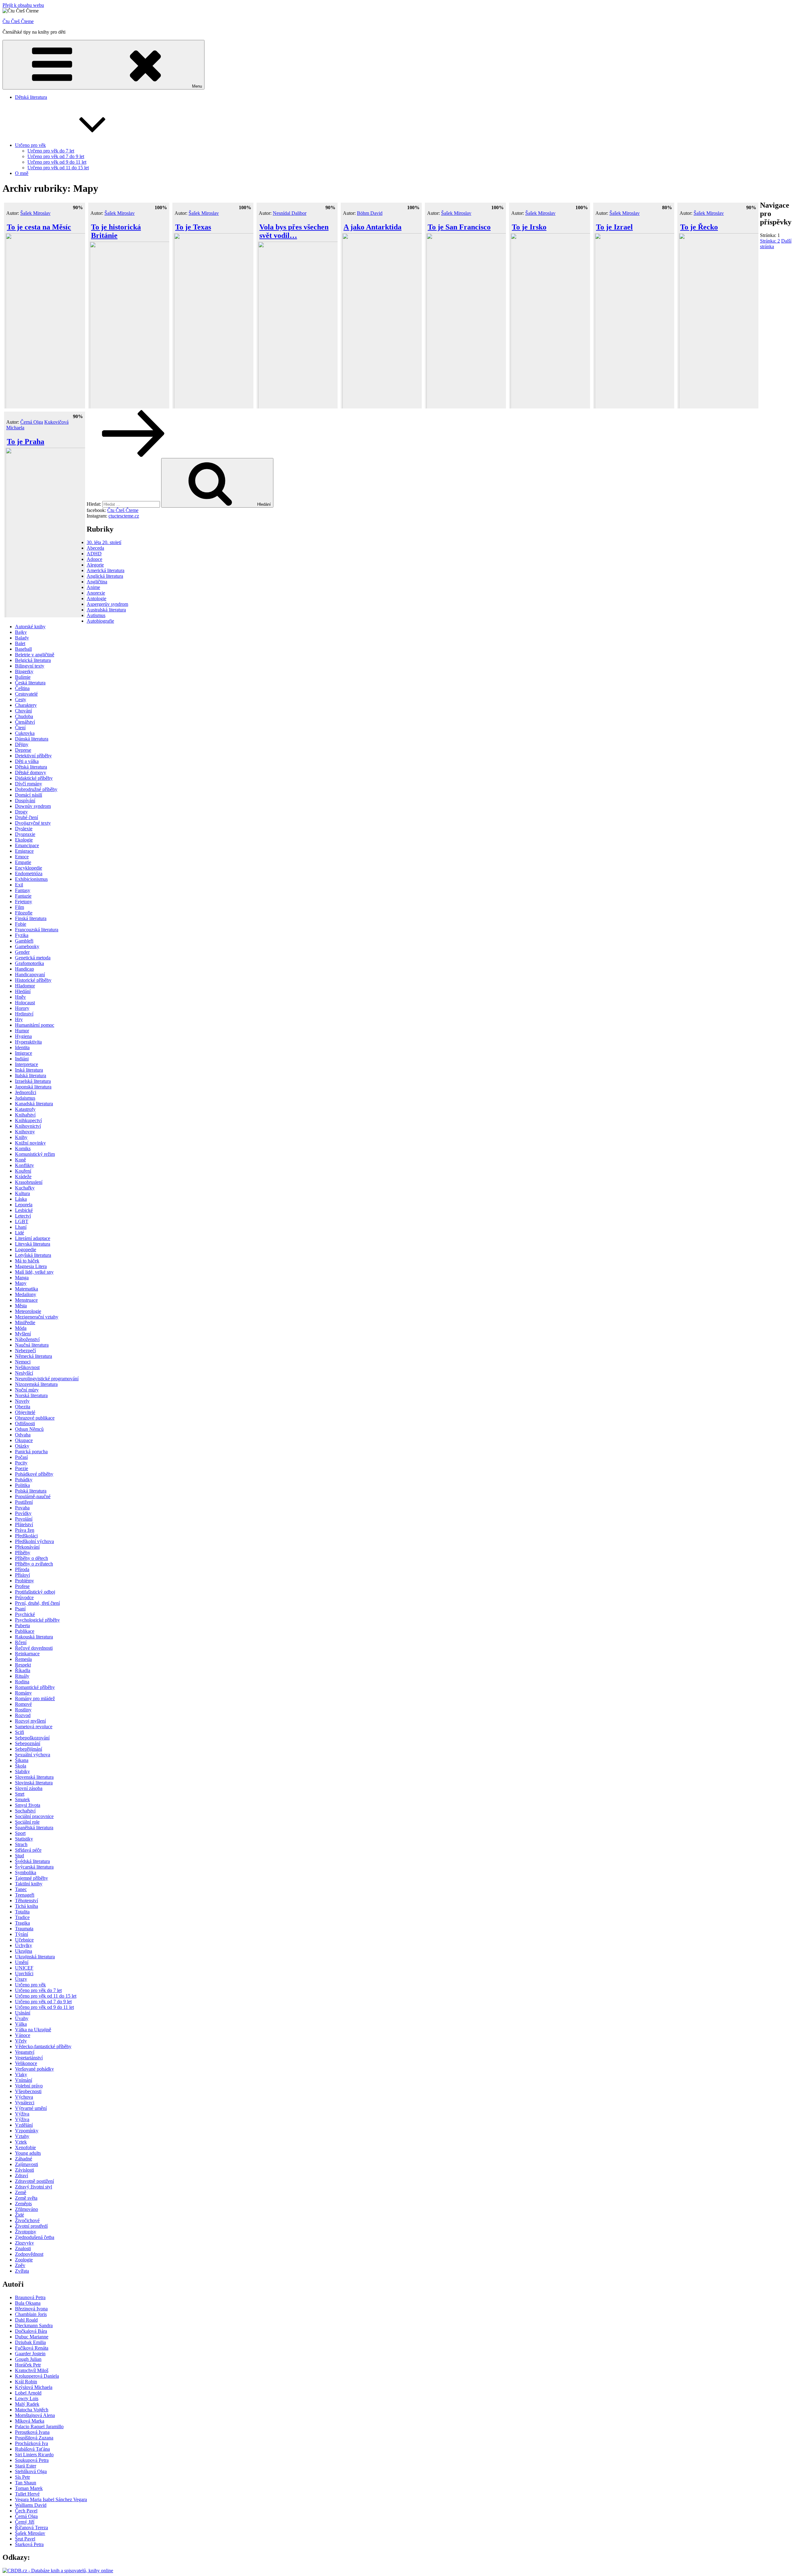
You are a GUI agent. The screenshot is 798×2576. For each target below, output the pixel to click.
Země (21, 2192)
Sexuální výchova (33, 1755)
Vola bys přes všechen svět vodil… (294, 231)
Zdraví (22, 2176)
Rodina (22, 1682)
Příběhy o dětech (31, 1558)
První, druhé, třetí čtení (37, 1603)
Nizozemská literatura (36, 1384)
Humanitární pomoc (35, 1025)
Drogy (21, 812)
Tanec (21, 1889)
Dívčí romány (29, 784)
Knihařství (25, 1115)
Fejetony (24, 902)
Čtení (20, 728)
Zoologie (24, 2260)
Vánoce (23, 2035)
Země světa (26, 2198)
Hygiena (23, 1036)
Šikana (22, 1760)
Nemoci (23, 1362)
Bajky (21, 632)
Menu (197, 86)
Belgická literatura (33, 660)
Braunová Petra (30, 2297)
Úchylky (24, 1945)
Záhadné (24, 2159)
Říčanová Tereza (31, 2528)
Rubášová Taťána (32, 2449)
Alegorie (95, 565)
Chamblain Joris (31, 2314)
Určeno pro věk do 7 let (51, 151)
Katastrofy (25, 1109)
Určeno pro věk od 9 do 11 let (57, 162)
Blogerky (24, 671)
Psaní (20, 1609)
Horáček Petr (28, 2365)
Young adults (28, 2153)
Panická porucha (31, 1452)
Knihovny (25, 1132)
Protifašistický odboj (35, 1592)
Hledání (23, 991)
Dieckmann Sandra (34, 2325)
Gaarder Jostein (30, 2354)
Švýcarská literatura (34, 1867)
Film (19, 907)
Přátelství (24, 1524)
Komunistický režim (35, 1154)
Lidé (19, 1233)
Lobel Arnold (28, 2393)
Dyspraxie (25, 834)
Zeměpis (23, 2204)
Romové (23, 1704)
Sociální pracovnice (34, 1816)
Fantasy (23, 890)
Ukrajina (24, 1951)
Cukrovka (25, 733)
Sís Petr (22, 2477)
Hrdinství (24, 1014)
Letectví (23, 1216)
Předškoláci (26, 1536)
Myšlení (23, 1334)
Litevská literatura (33, 1244)
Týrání (22, 1934)
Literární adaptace (33, 1238)
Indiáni (22, 1059)
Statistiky (24, 1839)
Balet (20, 643)
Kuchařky (25, 1188)
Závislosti (24, 2170)
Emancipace (27, 845)
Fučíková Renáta (32, 2348)
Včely (21, 2041)
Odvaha (23, 1435)
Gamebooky (27, 946)
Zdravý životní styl (34, 2187)
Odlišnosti (25, 1423)
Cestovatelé (26, 694)
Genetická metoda (33, 958)
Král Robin (26, 2382)
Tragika (22, 1923)
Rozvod (23, 1715)
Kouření (23, 1171)
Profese (22, 1586)
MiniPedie (25, 1322)
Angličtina (97, 582)
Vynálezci (25, 2103)
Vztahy (22, 2136)
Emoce (22, 857)
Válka (21, 2024)
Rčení (21, 1642)
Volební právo (29, 2086)
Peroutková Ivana (32, 2432)
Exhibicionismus (31, 879)
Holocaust (25, 1003)
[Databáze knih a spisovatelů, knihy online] (58, 2571)
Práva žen (25, 1530)
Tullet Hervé (27, 2494)
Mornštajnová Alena (35, 2415)
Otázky (22, 1446)
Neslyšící (24, 1373)
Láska (21, 1199)
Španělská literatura (34, 1828)
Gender (22, 952)
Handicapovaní (30, 974)
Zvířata (22, 2271)
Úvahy (22, 2018)
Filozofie (24, 913)
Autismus (96, 615)
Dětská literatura (31, 97)
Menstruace (26, 1300)
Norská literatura (31, 1395)
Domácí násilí (29, 795)
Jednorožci (26, 1092)
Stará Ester (26, 2466)
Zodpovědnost (29, 2254)
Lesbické (24, 1210)
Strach (21, 1844)
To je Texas (193, 227)
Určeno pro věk (30, 145)
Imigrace (24, 1053)
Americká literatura (106, 570)
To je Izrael (614, 227)
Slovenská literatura (34, 1777)
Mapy (21, 1283)
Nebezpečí (25, 1351)
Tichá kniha (26, 1906)
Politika (22, 1485)
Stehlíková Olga (31, 2471)
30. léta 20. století (104, 542)
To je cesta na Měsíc (39, 227)
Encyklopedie (29, 868)
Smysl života (28, 1805)
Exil (19, 885)
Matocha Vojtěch (32, 2410)
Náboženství (27, 1339)
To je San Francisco (459, 227)
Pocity (21, 1463)
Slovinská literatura (34, 1783)
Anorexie (96, 593)
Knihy (21, 1137)
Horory (22, 1008)
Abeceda (95, 548)
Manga (22, 1278)
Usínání (23, 2013)
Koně (20, 1160)
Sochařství (25, 1811)
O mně (22, 173)
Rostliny (23, 1710)
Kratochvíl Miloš (32, 2370)
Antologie (96, 598)
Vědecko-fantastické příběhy (43, 2046)
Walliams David (31, 2505)
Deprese (23, 750)
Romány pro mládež (35, 1698)
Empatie (23, 862)
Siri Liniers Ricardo (34, 2455)
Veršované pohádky (34, 2069)
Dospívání (25, 801)
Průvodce (24, 1597)
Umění (22, 1962)
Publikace (25, 1631)
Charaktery (26, 705)
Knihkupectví (28, 1120)
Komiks (23, 1148)
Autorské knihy (30, 627)
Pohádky (24, 1480)
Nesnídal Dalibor (290, 213)
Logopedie (26, 1249)
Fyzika (22, 935)
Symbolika (26, 1872)
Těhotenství (26, 1901)
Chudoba (24, 716)
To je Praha (26, 441)
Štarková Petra (29, 2544)
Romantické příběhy (35, 1687)
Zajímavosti (26, 2164)
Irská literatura (29, 1070)
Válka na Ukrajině (33, 2030)
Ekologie (24, 840)
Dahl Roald (26, 2320)
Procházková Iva (31, 2443)
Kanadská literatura (34, 1104)
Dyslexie (24, 829)
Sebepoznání (28, 1743)
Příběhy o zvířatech (34, 1564)
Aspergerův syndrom (107, 604)
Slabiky (22, 1771)
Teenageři (25, 1895)
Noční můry (27, 1390)
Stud (19, 1856)
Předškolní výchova (34, 1541)
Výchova (24, 2097)
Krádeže (23, 1177)
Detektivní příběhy (33, 756)
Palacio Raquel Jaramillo (39, 2426)
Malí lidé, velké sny (34, 1272)
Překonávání (27, 1547)
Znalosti (23, 2248)
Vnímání (24, 2080)
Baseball (23, 649)
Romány (23, 1693)
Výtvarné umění (31, 2108)
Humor (22, 1031)
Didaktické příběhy (34, 778)
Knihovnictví (28, 1126)
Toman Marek (29, 2488)
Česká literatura (30, 683)
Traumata (24, 1929)
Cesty (21, 699)
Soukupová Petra (32, 2460)
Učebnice (24, 1940)
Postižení (24, 1502)
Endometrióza (29, 873)
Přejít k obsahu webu (23, 5)
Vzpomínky (27, 2131)
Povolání (24, 1519)
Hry (19, 1019)
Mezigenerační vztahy (37, 1317)
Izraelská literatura (33, 1081)
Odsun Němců (29, 1429)
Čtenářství (25, 722)
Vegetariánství (29, 2058)
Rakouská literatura (34, 1637)
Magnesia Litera (31, 1266)
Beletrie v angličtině (35, 655)
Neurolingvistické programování (47, 1379)
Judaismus (25, 1098)
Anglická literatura (105, 576)
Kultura (22, 1193)
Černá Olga (32, 422)
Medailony (26, 1294)
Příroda (22, 1569)
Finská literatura (31, 918)
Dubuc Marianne (32, 2337)
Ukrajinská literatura (35, 1957)
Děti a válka (27, 761)
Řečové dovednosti (34, 1648)
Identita (22, 1047)
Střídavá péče (28, 1850)
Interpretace (26, 1064)
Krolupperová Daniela (37, 2376)
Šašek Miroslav (35, 213)
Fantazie (23, 896)
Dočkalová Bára (31, 2331)
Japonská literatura (33, 1087)
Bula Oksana (28, 2303)
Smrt (20, 1794)
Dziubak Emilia (30, 2342)
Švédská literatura (32, 1861)
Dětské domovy (31, 772)
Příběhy (23, 1553)
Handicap (24, 969)
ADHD (94, 554)
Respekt (23, 1665)
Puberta (22, 1626)
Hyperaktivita (28, 1042)
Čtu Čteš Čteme (18, 21)
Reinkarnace (27, 1654)
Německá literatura (34, 1356)
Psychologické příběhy (37, 1620)
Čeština (22, 688)
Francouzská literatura (37, 930)
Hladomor (25, 986)
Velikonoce (26, 2063)
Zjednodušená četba (35, 2237)
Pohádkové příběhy (34, 1474)
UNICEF (24, 1968)
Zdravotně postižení (34, 2181)
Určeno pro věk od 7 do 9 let (56, 156)
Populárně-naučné (33, 1496)
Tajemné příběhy (31, 1878)
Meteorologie (28, 1311)
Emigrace (24, 851)
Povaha (22, 1508)
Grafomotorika (29, 963)
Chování (23, 711)
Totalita (22, 1912)
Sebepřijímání (29, 1749)
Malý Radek (27, 2404)
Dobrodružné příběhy (36, 789)
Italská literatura (31, 1076)
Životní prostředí (31, 2226)
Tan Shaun (26, 2483)
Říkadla (23, 1670)
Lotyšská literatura (33, 1255)
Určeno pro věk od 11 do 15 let (58, 168)
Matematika (26, 1289)
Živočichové (27, 2220)
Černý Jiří (25, 2522)
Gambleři (24, 941)
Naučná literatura (32, 1345)
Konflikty (24, 1165)
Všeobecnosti (28, 2091)
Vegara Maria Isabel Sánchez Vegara (51, 2499)
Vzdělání (24, 2125)
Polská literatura (31, 1491)
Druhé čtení (26, 817)
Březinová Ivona (31, 2309)
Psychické (25, 1614)
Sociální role (27, 1822)
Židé (19, 2215)
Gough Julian (28, 2359)
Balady (22, 638)
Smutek (22, 1799)
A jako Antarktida (373, 227)
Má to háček (27, 1261)
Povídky (23, 1513)
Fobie (21, 924)
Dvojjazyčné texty (33, 823)
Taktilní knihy (29, 1884)
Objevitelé (25, 1412)
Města (21, 1306)
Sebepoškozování (32, 1738)
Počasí (21, 1457)
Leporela (24, 1205)
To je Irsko (529, 227)
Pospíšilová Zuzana (34, 2438)
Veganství (25, 2052)
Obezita (23, 1407)
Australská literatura (106, 610)
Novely (22, 1401)
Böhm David (370, 213)
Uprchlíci (24, 1973)
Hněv (20, 997)
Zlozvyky (24, 2243)
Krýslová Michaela (34, 2387)
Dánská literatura (32, 739)
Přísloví (22, 1575)
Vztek (21, 2142)
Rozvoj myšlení (30, 1721)
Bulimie (23, 677)
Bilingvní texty (30, 666)
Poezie (22, 1468)
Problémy (24, 1581)
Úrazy (21, 1979)
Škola (21, 1766)
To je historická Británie (116, 231)
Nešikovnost (27, 1367)
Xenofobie (25, 2147)
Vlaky (21, 2074)
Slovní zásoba (29, 1788)
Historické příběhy (33, 980)
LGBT (22, 1221)
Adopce (94, 559)
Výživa (22, 2114)
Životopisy (26, 2232)
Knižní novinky (30, 1143)
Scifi (19, 1732)
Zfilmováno (26, 2209)
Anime (93, 587)
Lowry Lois (27, 2398)
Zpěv (20, 2265)
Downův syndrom (33, 806)
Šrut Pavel (25, 2539)
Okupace (24, 1440)
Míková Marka (30, 2421)
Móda (21, 1328)
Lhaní (21, 1227)
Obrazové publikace (35, 1418)
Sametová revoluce (34, 1727)
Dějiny (22, 744)
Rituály (22, 1676)
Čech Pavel (26, 2511)
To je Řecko (699, 227)
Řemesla (23, 1659)
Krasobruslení (29, 1182)
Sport (20, 1833)
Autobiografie (100, 621)
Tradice (22, 1917)
